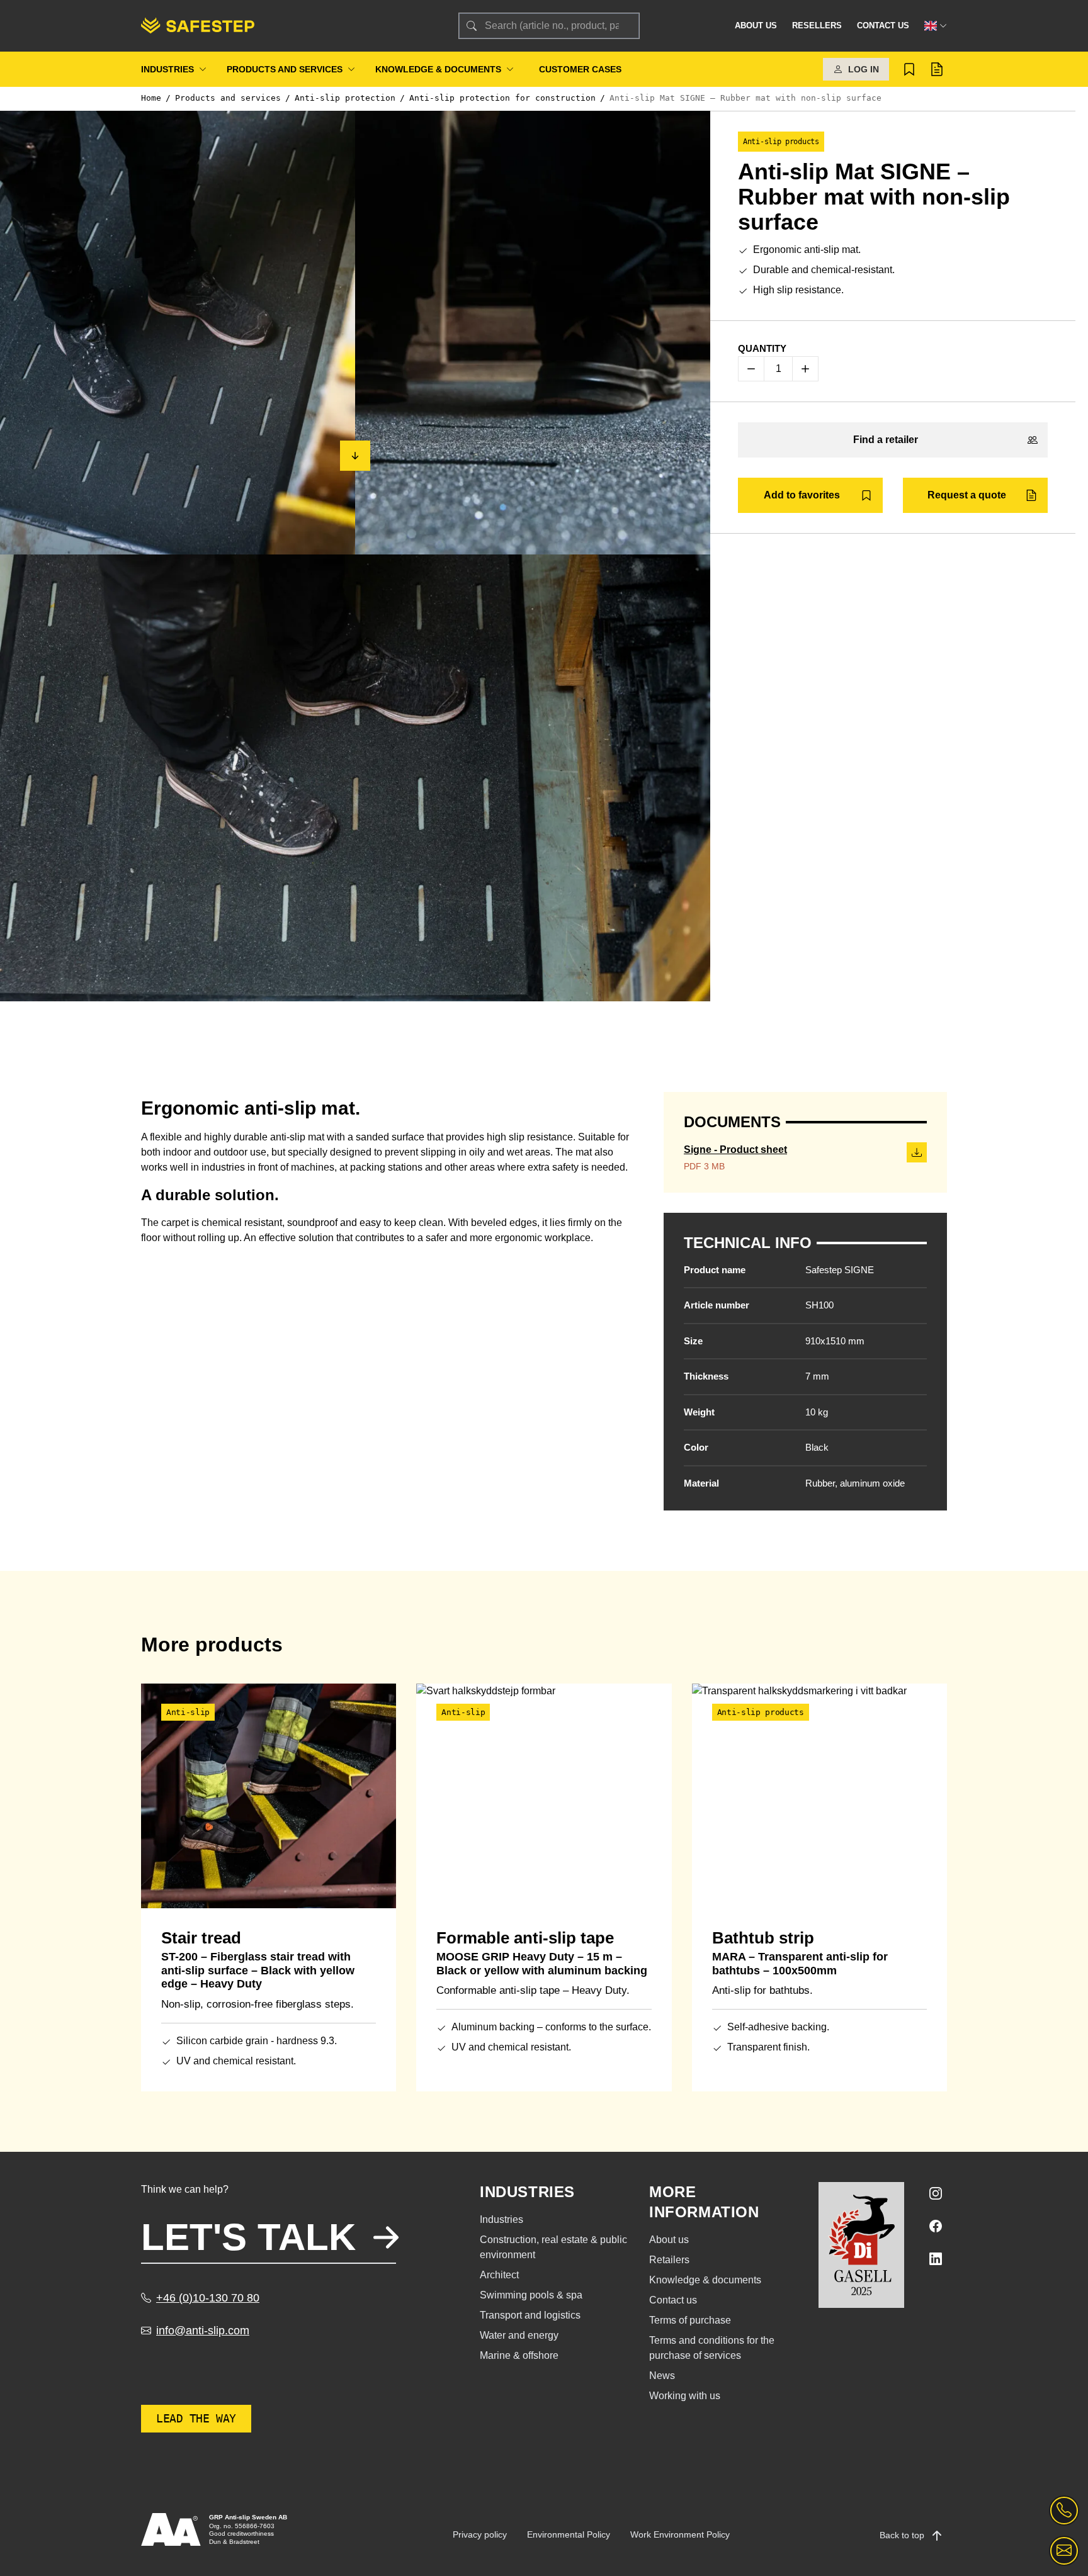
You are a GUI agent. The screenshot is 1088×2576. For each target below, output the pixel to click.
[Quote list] (937, 69)
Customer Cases (580, 69)
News (662, 2376)
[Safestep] (285, 26)
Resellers (817, 25)
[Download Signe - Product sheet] (917, 1152)
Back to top (903, 2535)
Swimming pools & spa (531, 2295)
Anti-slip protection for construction (502, 98)
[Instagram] (936, 2193)
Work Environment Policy (680, 2534)
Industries (167, 69)
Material (701, 1483)
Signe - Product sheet (735, 1150)
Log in (864, 69)
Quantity (762, 348)
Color (696, 1447)
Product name (715, 1270)
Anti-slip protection (345, 98)
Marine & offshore (519, 2355)
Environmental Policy (569, 2534)
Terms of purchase (690, 2320)
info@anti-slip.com (203, 2331)
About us (756, 25)
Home (151, 98)
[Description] (355, 456)
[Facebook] (936, 2226)
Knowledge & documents (438, 69)
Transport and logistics (530, 2315)
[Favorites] (909, 69)
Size (693, 1341)
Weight (699, 1412)
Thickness (706, 1376)
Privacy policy (480, 2534)
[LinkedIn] (936, 2259)
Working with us (685, 2396)
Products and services (285, 69)
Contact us (883, 25)
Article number (717, 1305)
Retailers (669, 2260)
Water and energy (519, 2335)
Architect (499, 2275)
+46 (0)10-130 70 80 (208, 2298)
